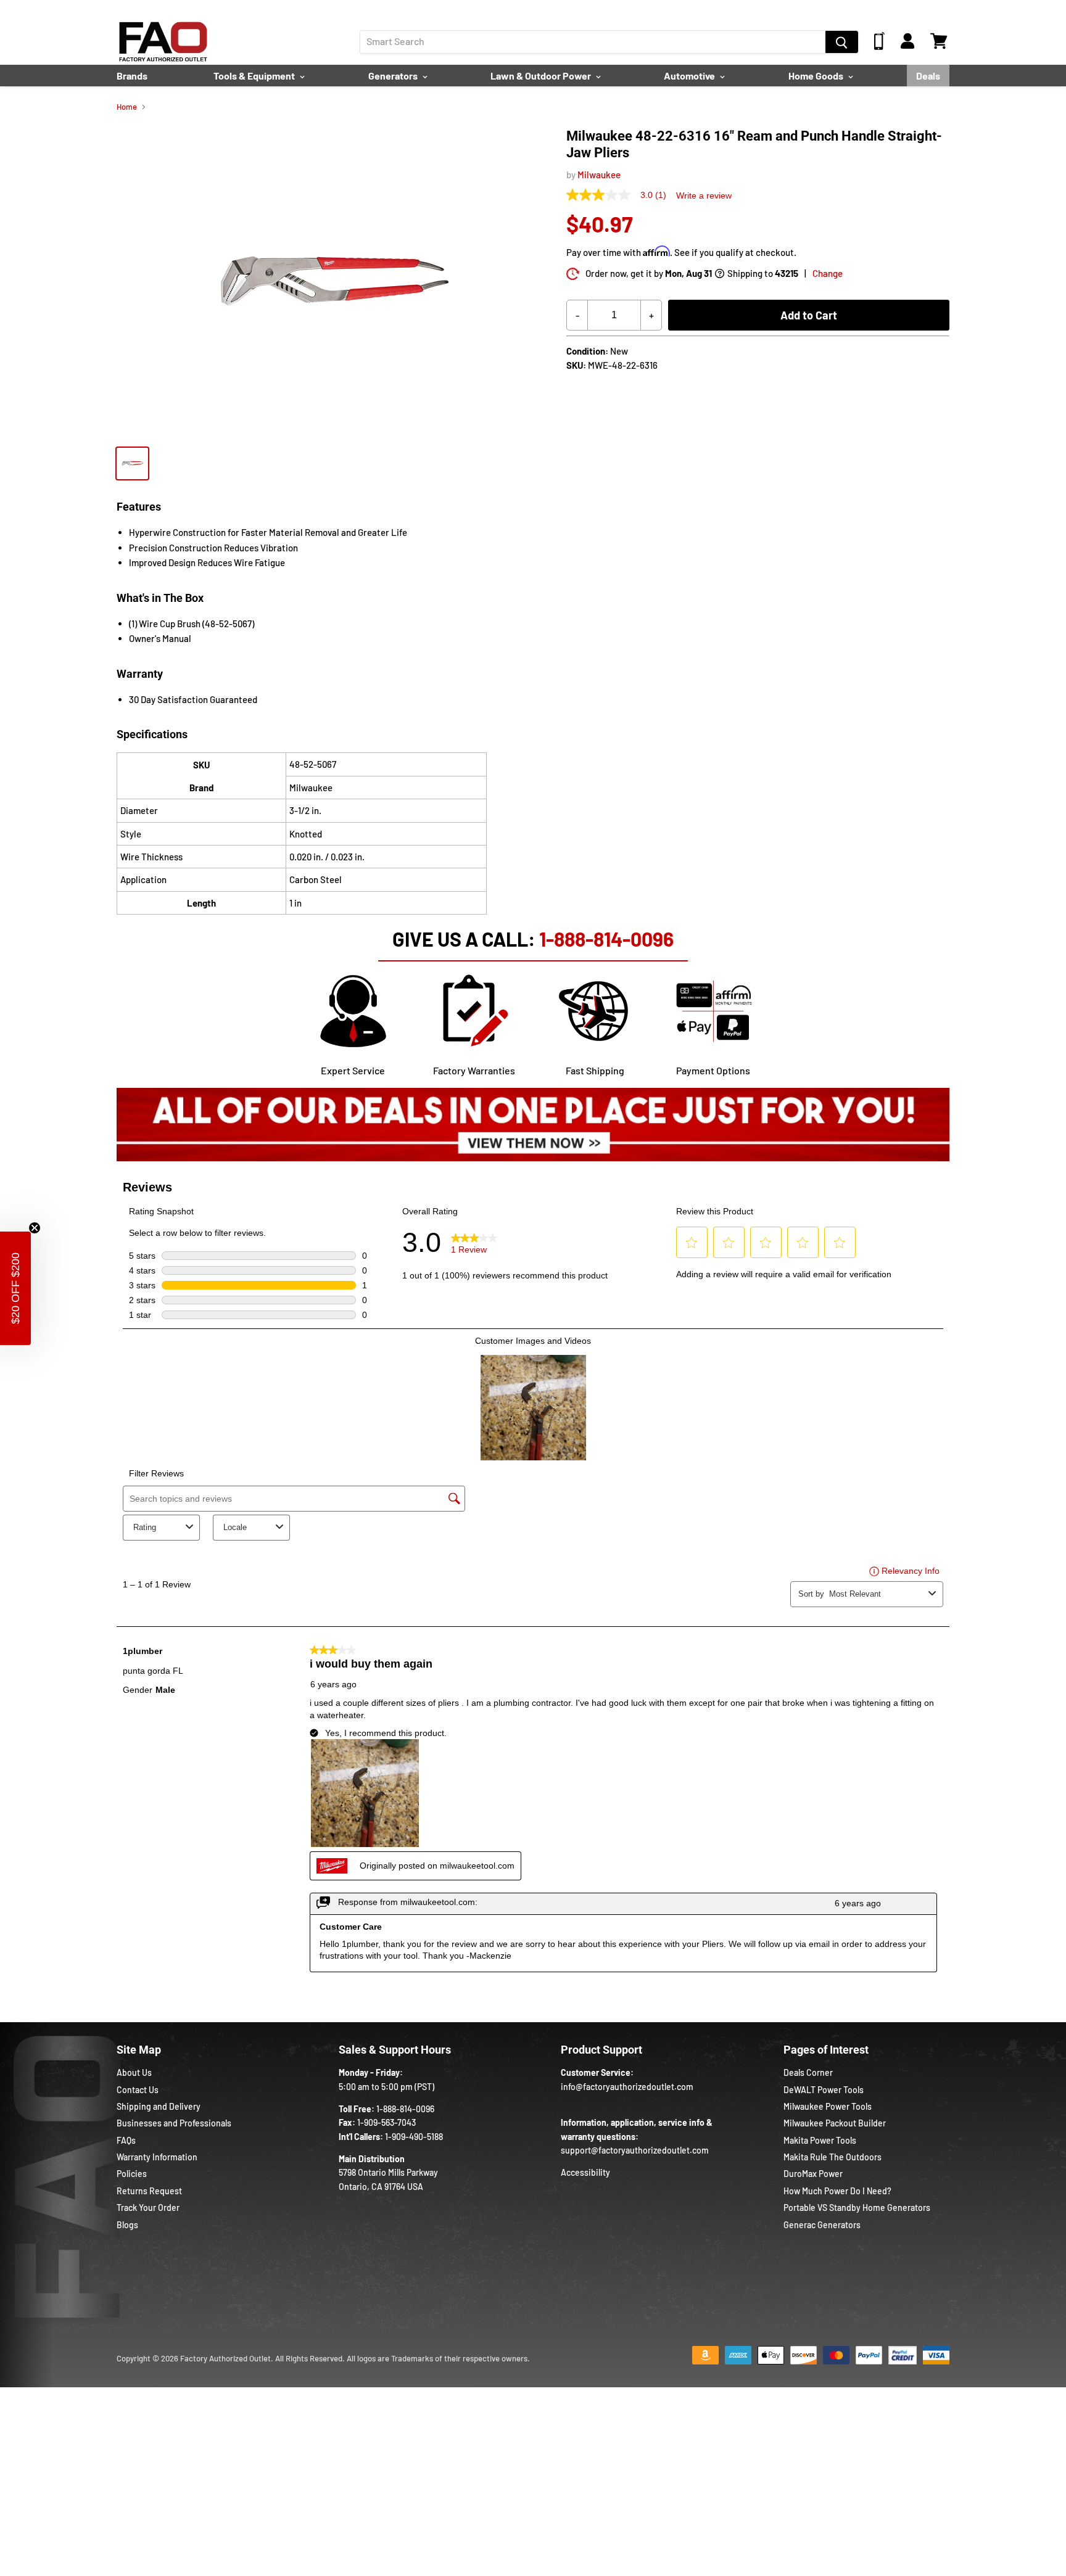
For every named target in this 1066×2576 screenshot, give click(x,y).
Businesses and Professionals (174, 2123)
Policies (132, 2174)
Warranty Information (157, 2157)
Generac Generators (822, 2225)
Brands (132, 76)
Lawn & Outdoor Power (542, 76)
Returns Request (149, 2191)
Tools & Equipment (255, 76)
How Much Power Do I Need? (837, 2191)
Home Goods (817, 76)
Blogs (127, 2225)
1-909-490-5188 (414, 2137)
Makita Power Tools (820, 2140)
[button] (15, 1288)
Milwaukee (599, 175)
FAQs (126, 2140)
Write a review (704, 195)
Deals (928, 76)
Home (127, 107)
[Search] (842, 42)
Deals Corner (808, 2072)
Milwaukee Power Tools (828, 2106)
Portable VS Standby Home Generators (857, 2208)
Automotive (690, 76)
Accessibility (585, 2172)
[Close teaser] (35, 1228)
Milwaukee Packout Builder (835, 2123)
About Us (134, 2072)
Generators (394, 76)
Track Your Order (148, 2208)
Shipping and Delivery (159, 2106)
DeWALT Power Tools (824, 2090)
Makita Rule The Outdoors (833, 2157)
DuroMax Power (813, 2174)
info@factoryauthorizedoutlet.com (627, 2087)
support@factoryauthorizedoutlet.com (635, 2150)
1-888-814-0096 (606, 939)
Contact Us (138, 2090)
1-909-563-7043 (386, 2122)
